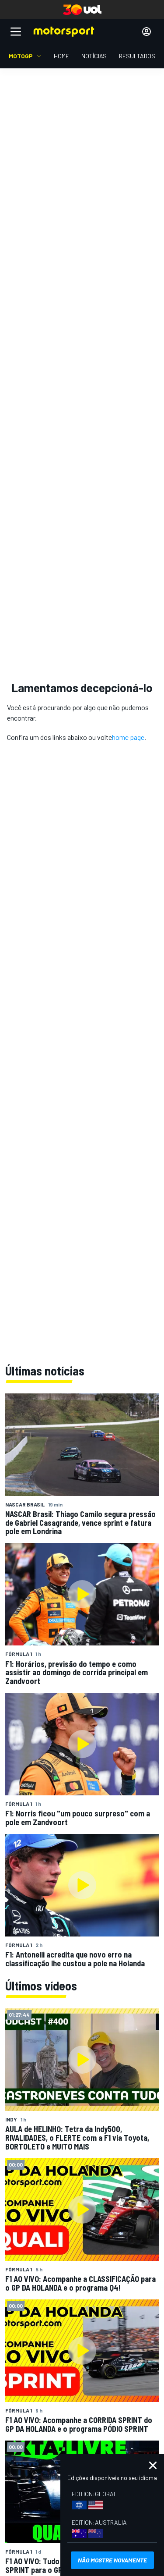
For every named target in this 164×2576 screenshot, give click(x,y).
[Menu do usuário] (147, 32)
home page (128, 737)
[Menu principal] (16, 32)
